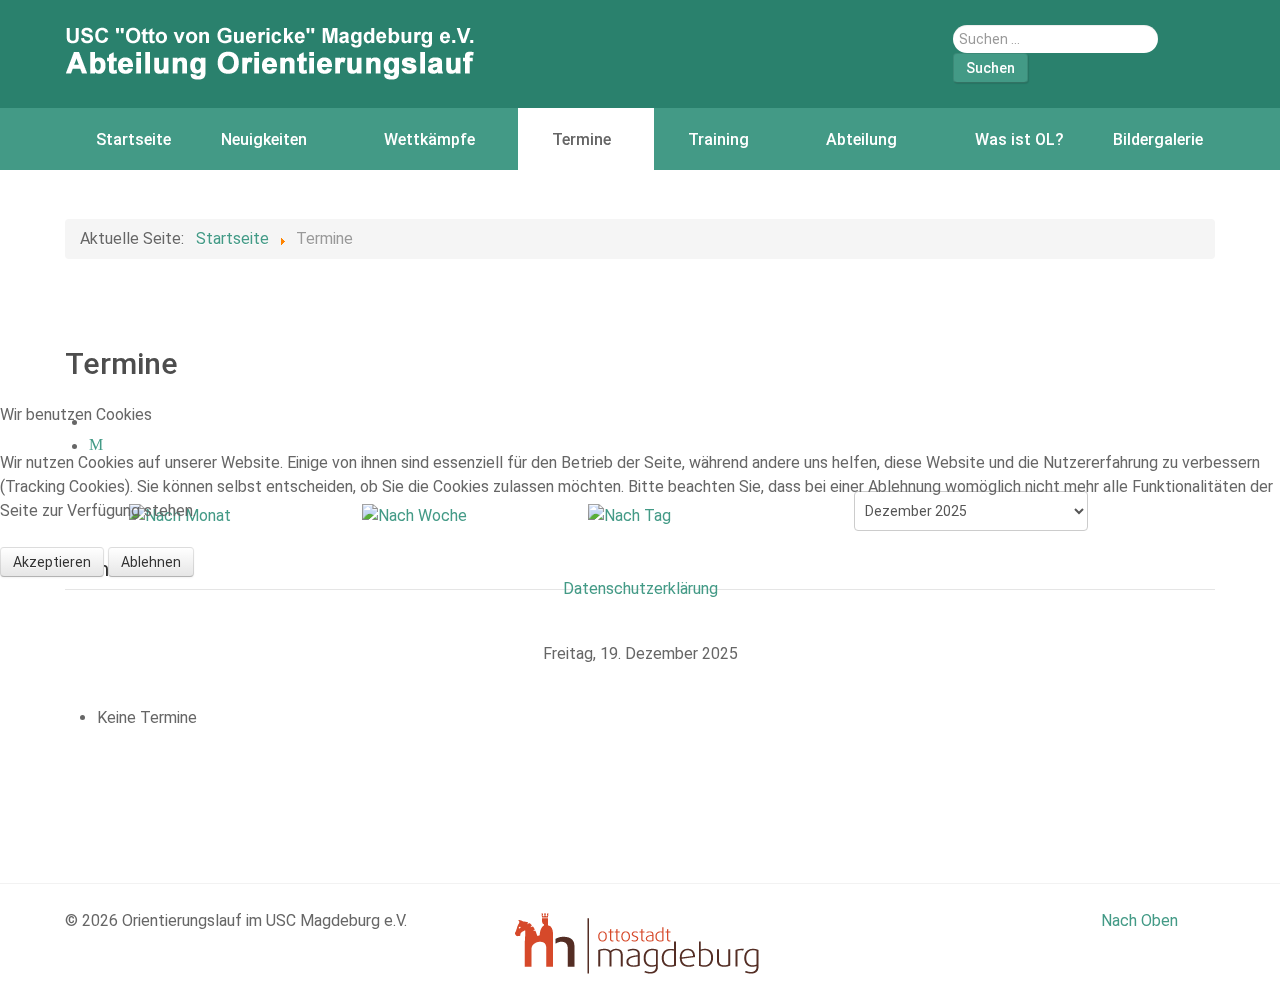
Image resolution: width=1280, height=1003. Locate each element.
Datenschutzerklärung (640, 588)
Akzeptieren (52, 562)
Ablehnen (151, 562)
